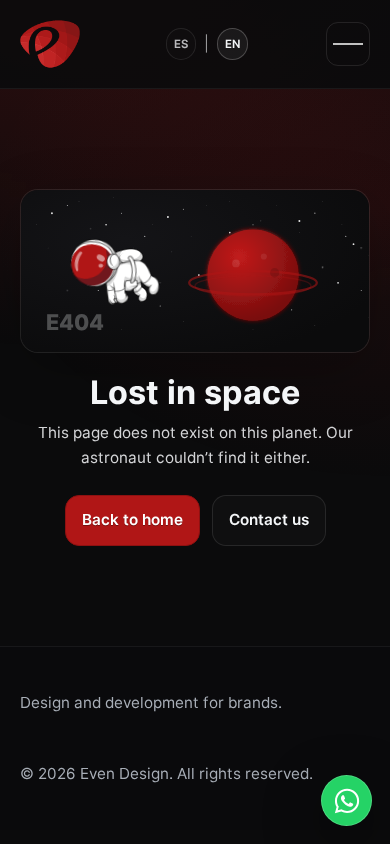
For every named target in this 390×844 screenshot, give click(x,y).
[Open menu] (348, 44)
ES (181, 44)
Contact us (269, 519)
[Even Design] (50, 44)
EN (232, 44)
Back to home (132, 519)
